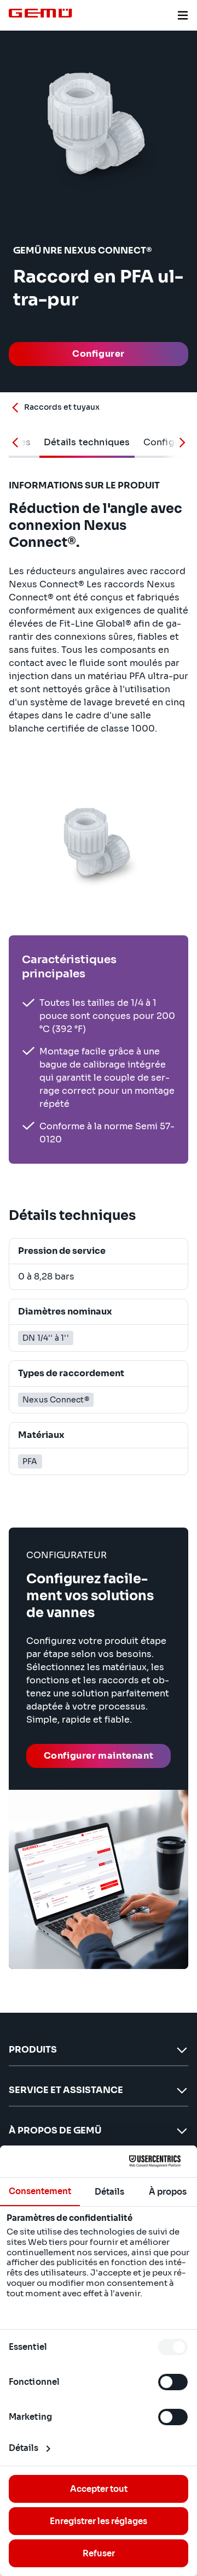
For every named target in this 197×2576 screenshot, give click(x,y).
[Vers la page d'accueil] (40, 13)
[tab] (87, 443)
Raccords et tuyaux (62, 407)
